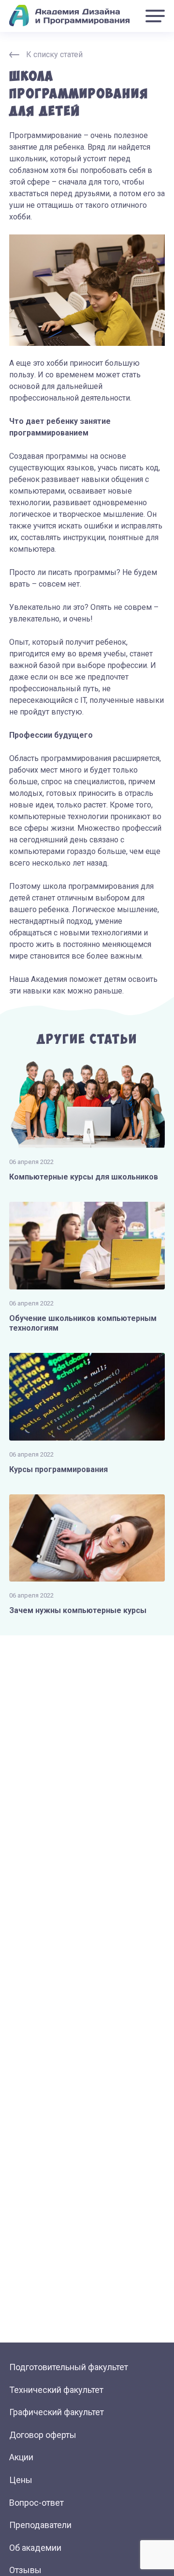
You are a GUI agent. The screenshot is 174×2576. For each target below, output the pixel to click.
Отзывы (25, 2570)
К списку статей (54, 55)
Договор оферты (43, 2435)
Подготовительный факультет (69, 2367)
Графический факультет (57, 2412)
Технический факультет (56, 2390)
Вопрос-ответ (36, 2503)
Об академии (35, 2548)
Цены (21, 2480)
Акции (21, 2457)
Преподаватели (40, 2525)
